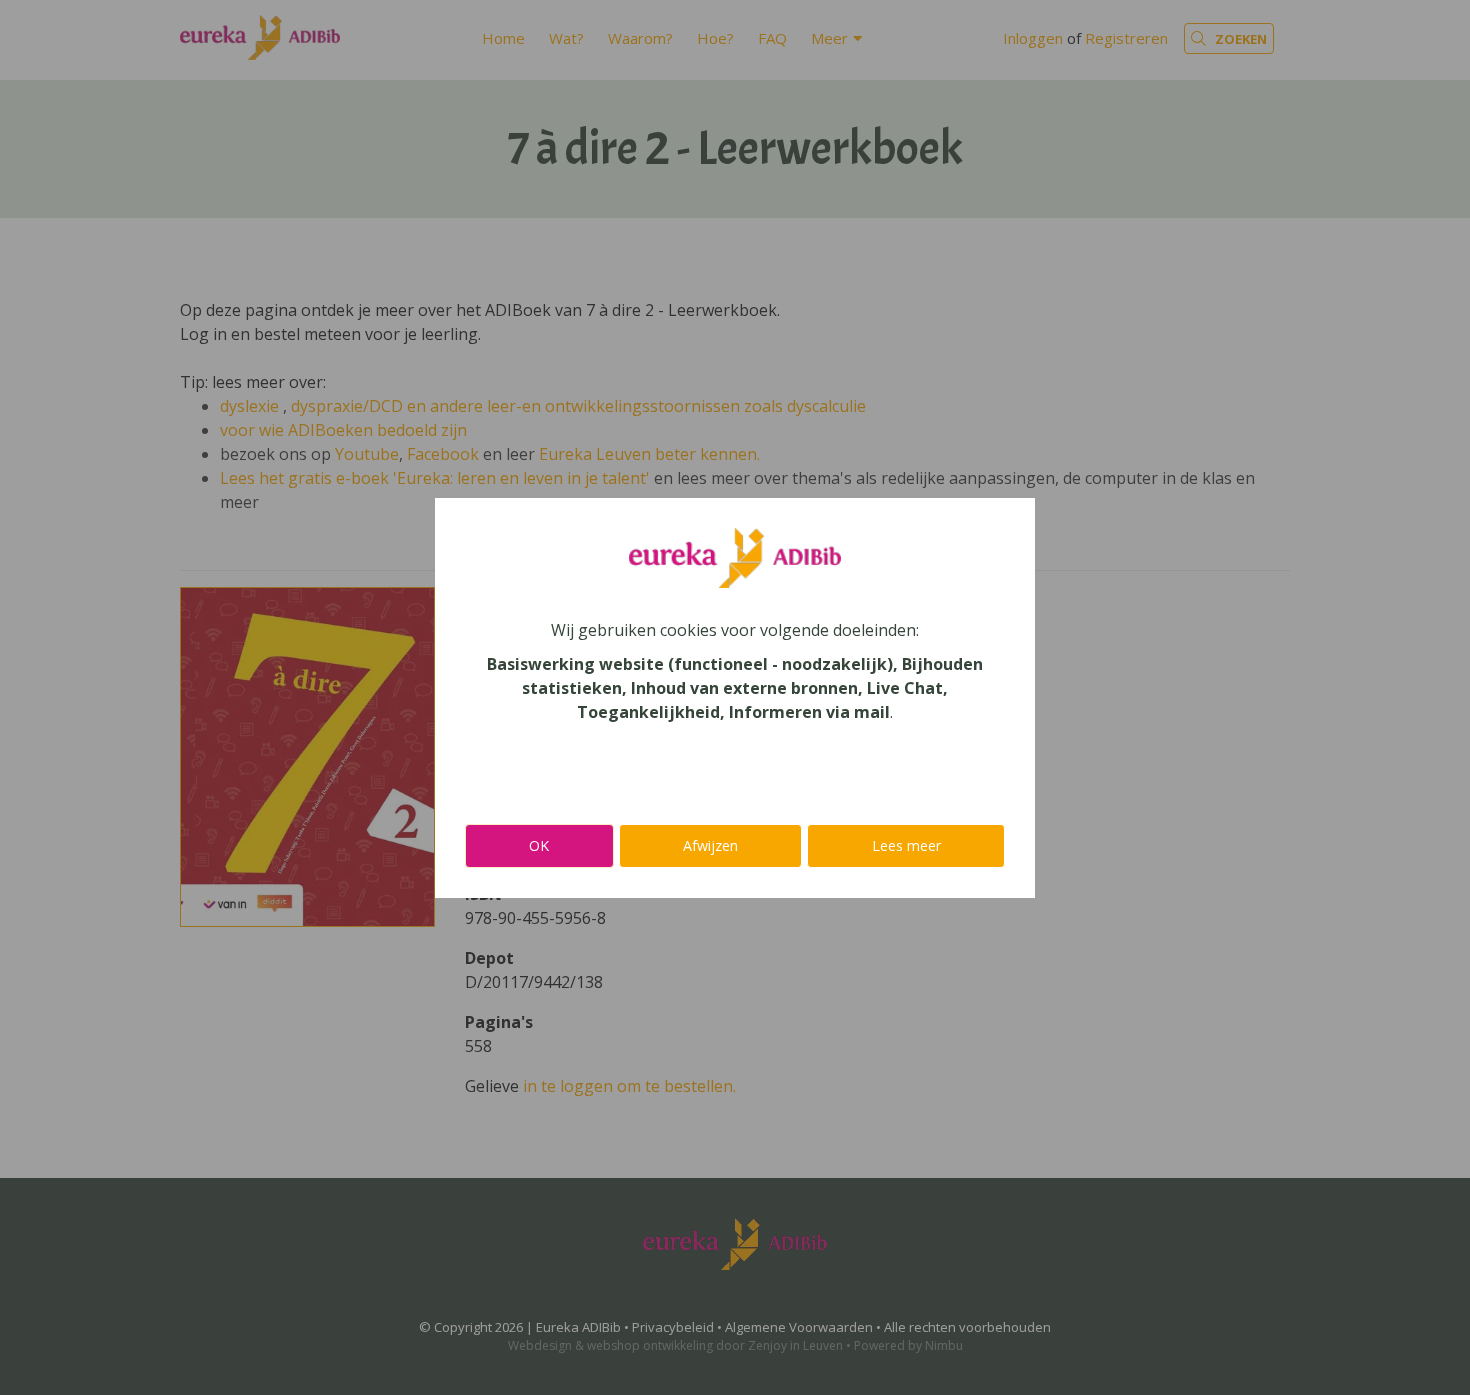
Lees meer (906, 845)
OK (539, 845)
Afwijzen (710, 845)
